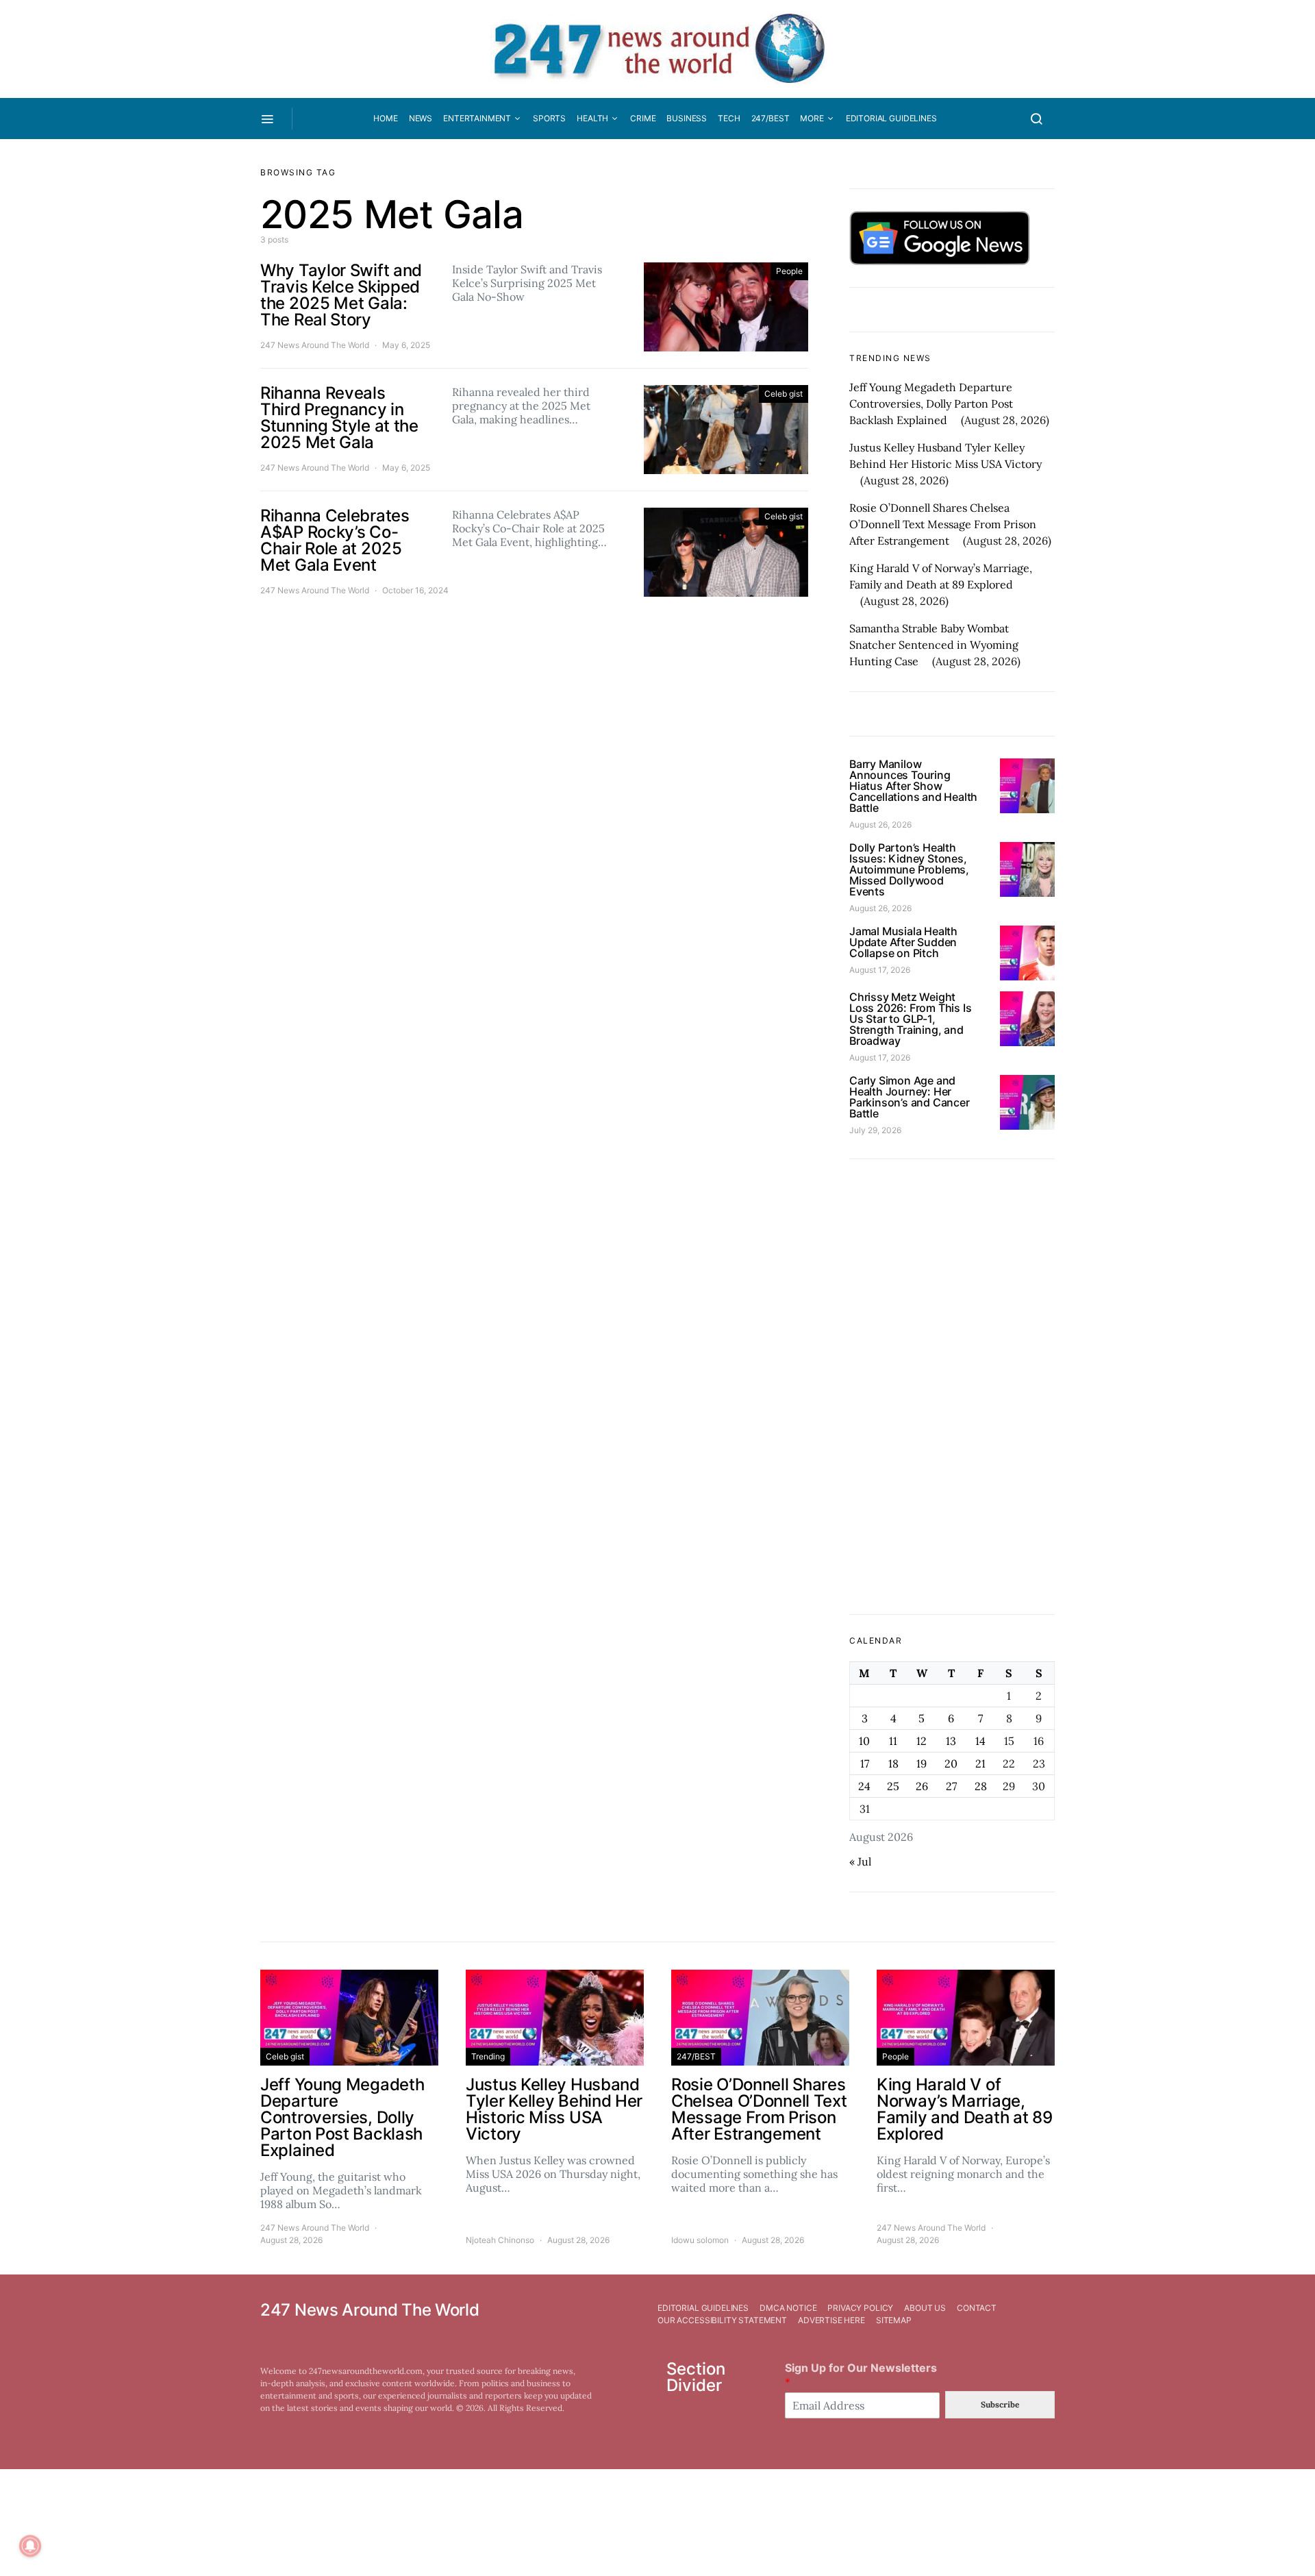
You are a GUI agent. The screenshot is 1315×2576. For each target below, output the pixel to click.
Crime (643, 118)
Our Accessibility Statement (722, 2320)
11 (893, 1741)
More (812, 118)
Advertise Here (831, 2320)
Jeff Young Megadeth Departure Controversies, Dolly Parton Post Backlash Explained (931, 404)
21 (980, 1763)
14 (980, 1741)
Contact (977, 2308)
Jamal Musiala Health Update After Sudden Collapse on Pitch (903, 942)
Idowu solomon (700, 2240)
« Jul (860, 1861)
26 (922, 1786)
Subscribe (1000, 2404)
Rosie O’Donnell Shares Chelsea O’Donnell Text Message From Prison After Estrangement (943, 524)
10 (864, 1741)
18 (893, 1763)
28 (981, 1786)
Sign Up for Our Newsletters (861, 2375)
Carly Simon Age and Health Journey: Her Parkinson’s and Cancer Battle (910, 1097)
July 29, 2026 (875, 1130)
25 (893, 1786)
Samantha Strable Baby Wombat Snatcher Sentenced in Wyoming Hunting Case (934, 645)
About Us (925, 2308)
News (421, 118)
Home (385, 118)
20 (951, 1763)
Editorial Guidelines (891, 118)
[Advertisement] (952, 1387)
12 (922, 1741)
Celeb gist (784, 394)
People (789, 271)
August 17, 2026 (880, 970)
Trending (488, 2056)
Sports (549, 118)
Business (687, 118)
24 (864, 1786)
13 (951, 1741)
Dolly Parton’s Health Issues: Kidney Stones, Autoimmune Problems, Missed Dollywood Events (909, 869)
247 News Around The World (315, 345)
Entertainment (477, 118)
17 (865, 1763)
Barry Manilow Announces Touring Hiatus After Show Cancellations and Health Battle (913, 786)
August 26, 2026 (880, 825)
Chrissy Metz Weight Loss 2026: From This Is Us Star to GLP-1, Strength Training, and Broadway (910, 1019)
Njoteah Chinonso (500, 2240)
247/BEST (771, 118)
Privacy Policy (860, 2308)
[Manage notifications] (30, 2546)
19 (922, 1763)
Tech (729, 118)
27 (951, 1786)
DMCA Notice (788, 2308)
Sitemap (894, 2320)
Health (592, 118)
